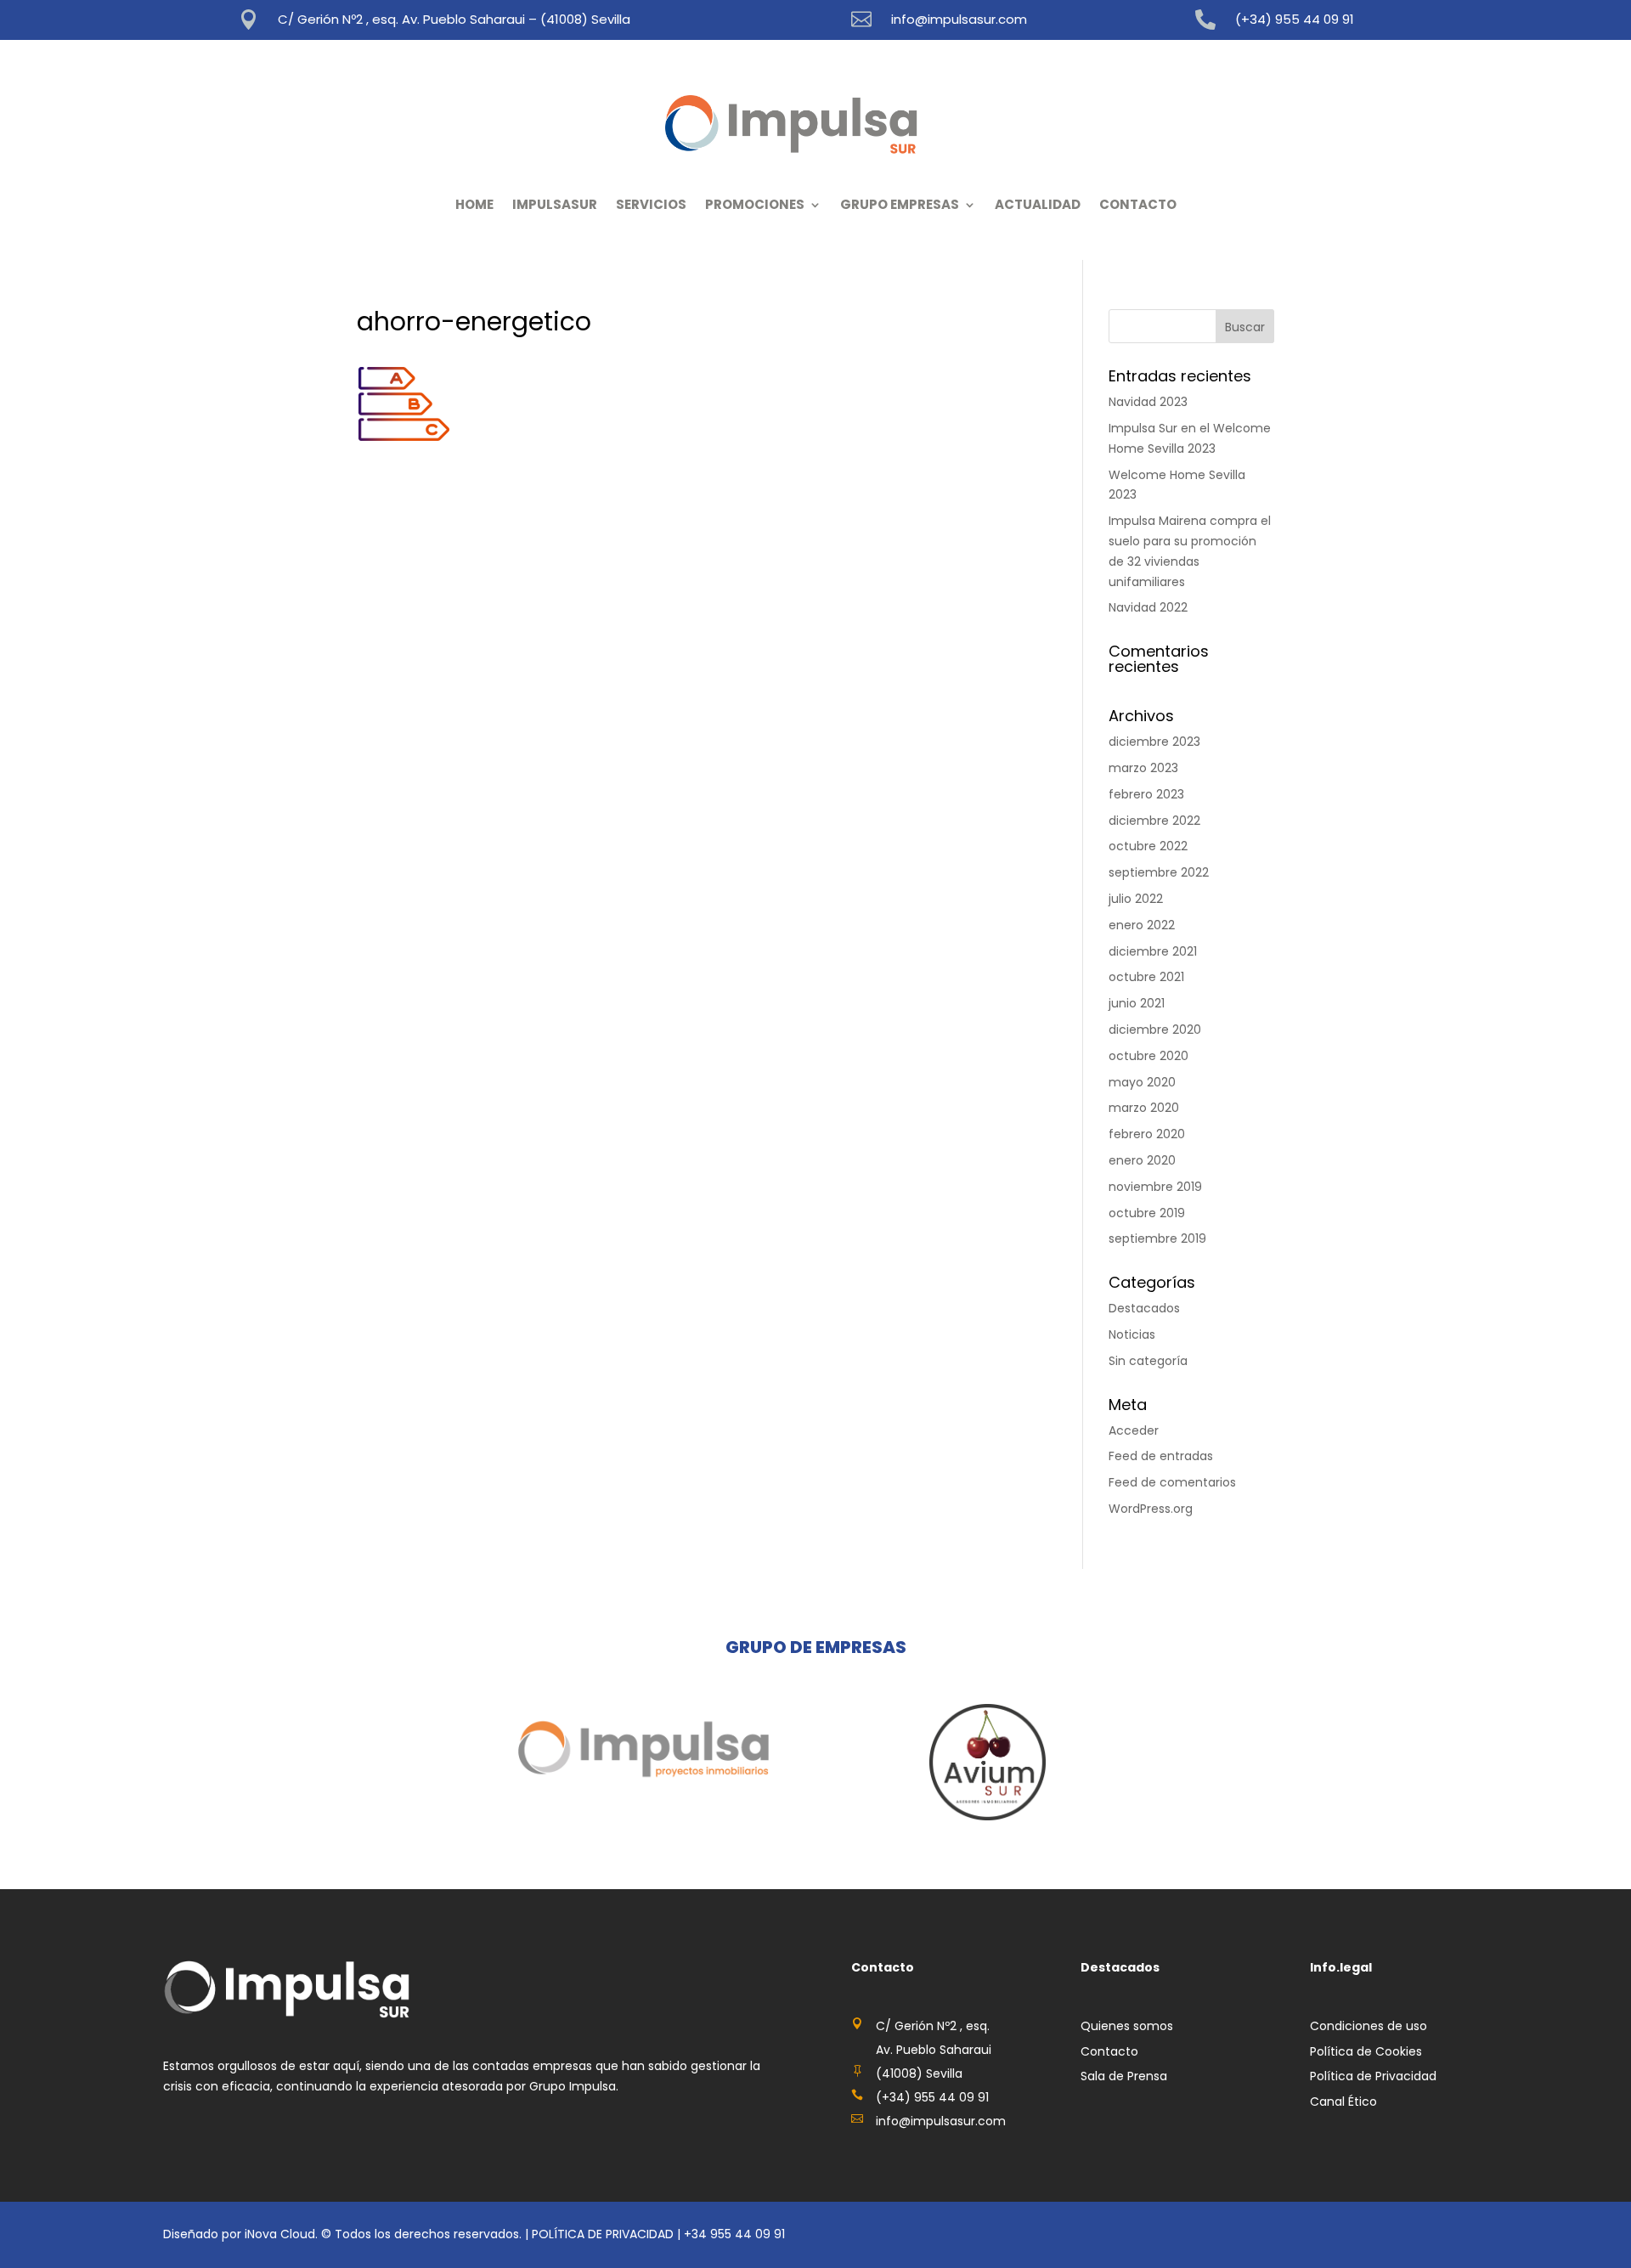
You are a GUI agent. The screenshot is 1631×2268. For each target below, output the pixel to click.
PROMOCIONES (755, 204)
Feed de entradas (1161, 1456)
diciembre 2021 (1153, 951)
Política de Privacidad (1373, 2076)
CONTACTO (1138, 204)
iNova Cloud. (283, 2234)
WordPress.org (1151, 1509)
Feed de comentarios (1172, 1482)
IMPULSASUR (555, 204)
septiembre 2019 (1157, 1238)
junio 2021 (1137, 1003)
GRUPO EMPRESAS (900, 204)
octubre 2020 (1148, 1056)
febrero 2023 (1146, 794)
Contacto (1109, 2051)
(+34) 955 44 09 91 (1295, 19)
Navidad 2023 (1148, 402)
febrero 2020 (1147, 1134)
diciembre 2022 (1154, 821)
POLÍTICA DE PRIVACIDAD (603, 2234)
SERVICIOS (651, 204)
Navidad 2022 (1148, 607)
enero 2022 (1142, 925)
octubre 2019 (1147, 1213)
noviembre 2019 (1155, 1187)
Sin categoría (1148, 1361)
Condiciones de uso (1369, 2026)
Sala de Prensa (1124, 2076)
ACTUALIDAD (1038, 204)
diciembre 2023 (1154, 742)
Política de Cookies (1366, 2051)
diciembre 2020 (1155, 1030)
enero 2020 (1142, 1160)
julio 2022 (1136, 899)
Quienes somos (1127, 2026)
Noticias (1132, 1334)
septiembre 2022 (1159, 872)
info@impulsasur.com (959, 19)
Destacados (1144, 1308)
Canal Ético (1343, 2102)
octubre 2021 (1146, 977)
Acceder (1134, 1430)
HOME (474, 204)
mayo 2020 (1142, 1082)
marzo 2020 (1144, 1108)
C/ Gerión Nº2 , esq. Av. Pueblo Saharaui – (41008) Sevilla (454, 19)
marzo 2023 (1143, 768)
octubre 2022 (1148, 846)
